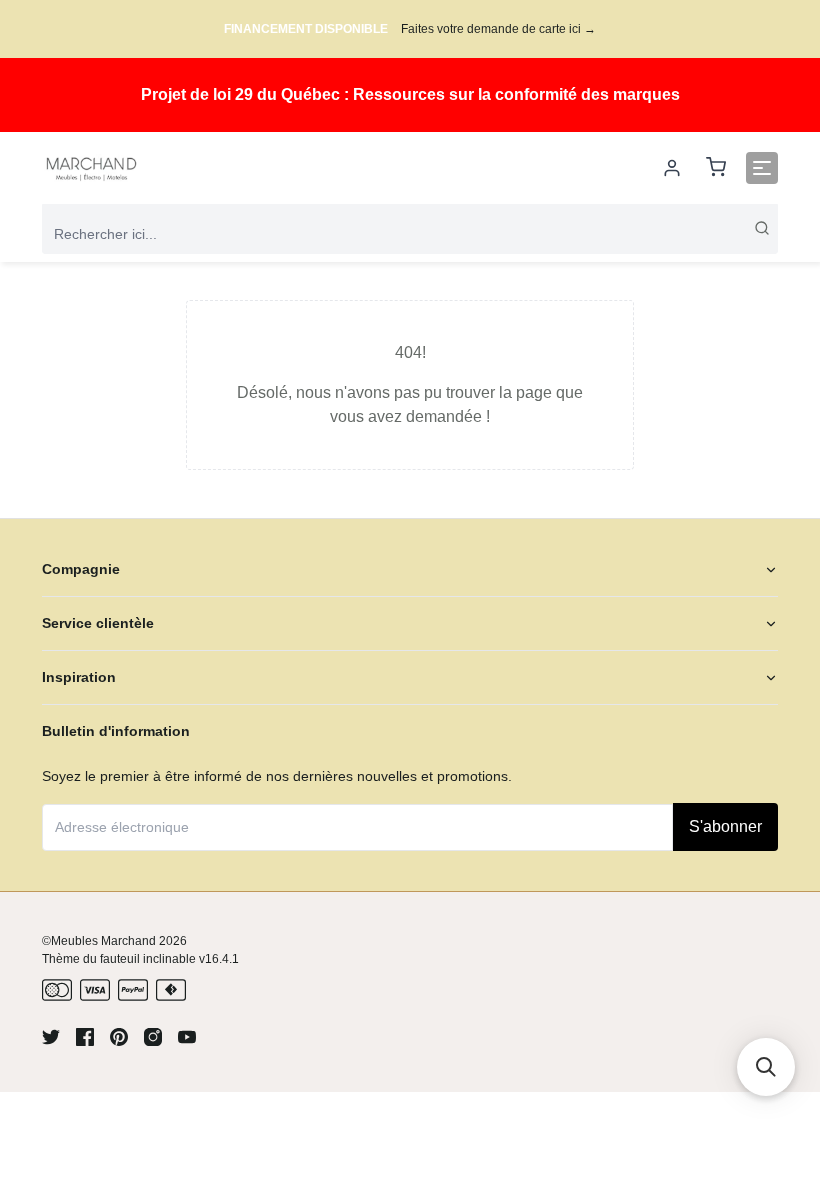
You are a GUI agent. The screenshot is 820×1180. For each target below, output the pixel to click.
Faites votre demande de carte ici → (498, 29)
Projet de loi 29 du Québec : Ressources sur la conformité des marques (410, 94)
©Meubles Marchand (99, 941)
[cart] (716, 168)
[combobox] (410, 234)
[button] (766, 1067)
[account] (672, 168)
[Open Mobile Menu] (762, 168)
